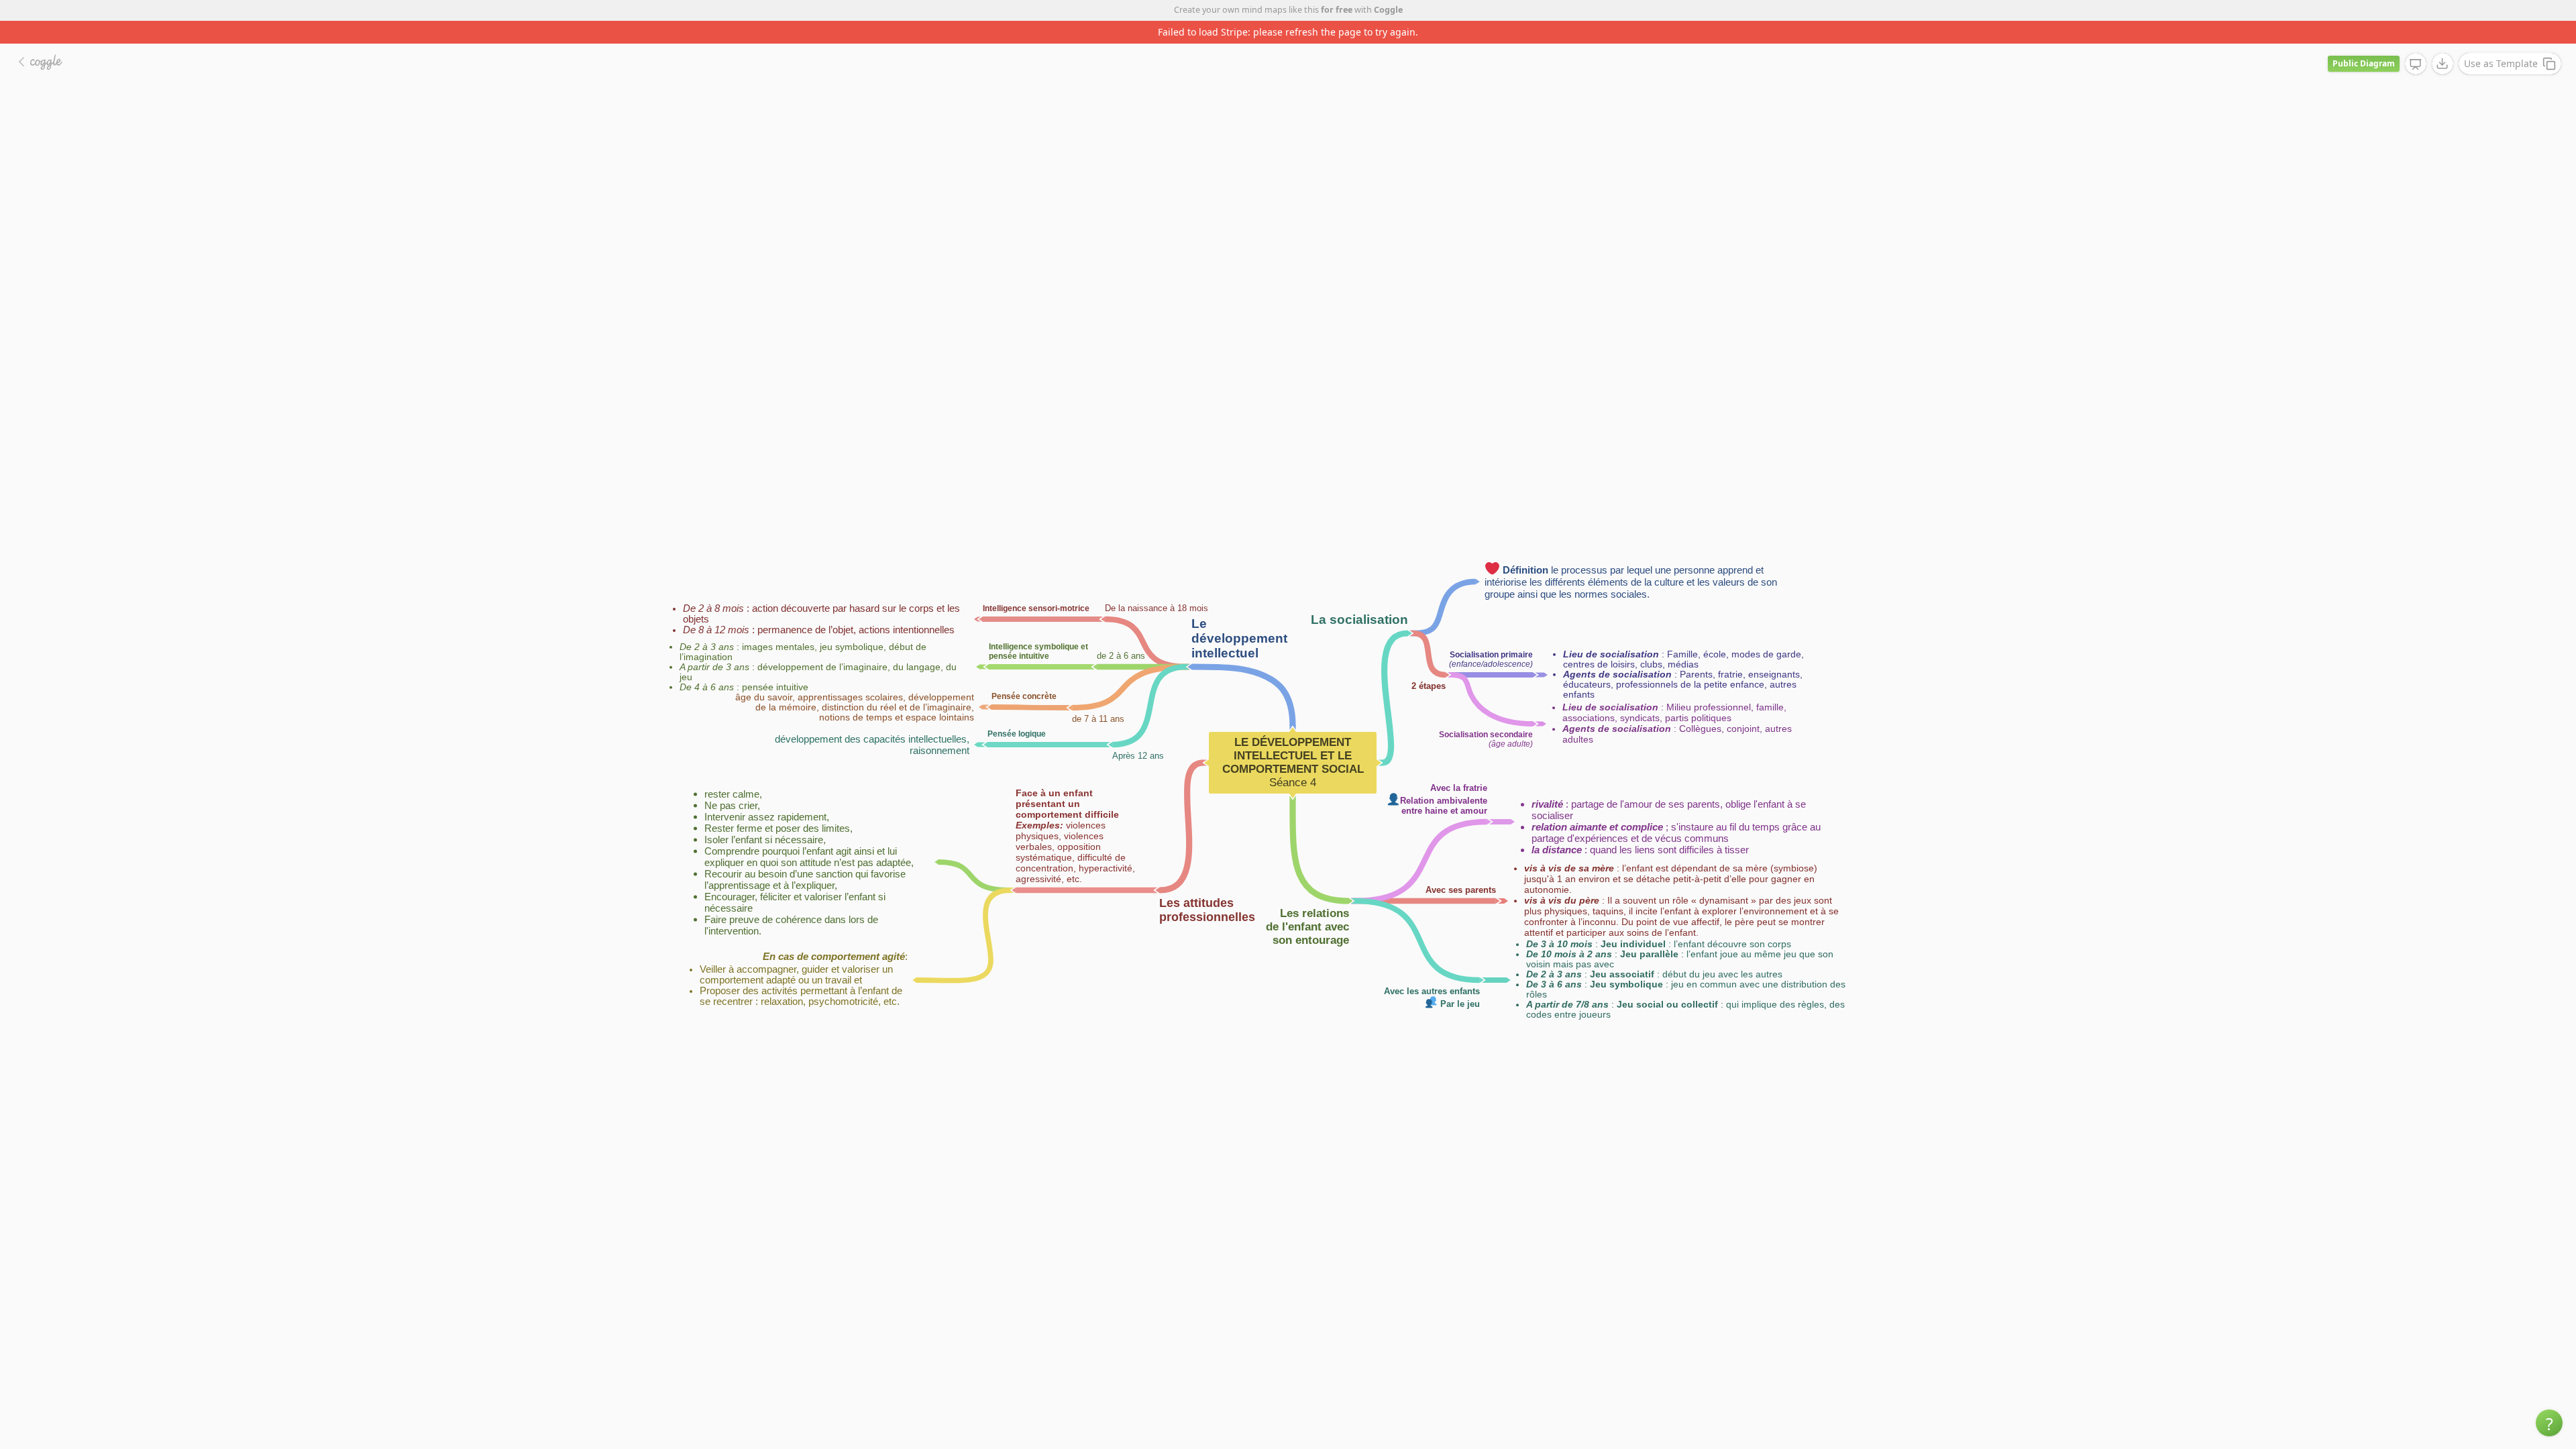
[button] (2549, 1423)
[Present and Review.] (2416, 42)
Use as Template (2501, 41)
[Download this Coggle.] (2443, 41)
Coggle (1388, 10)
